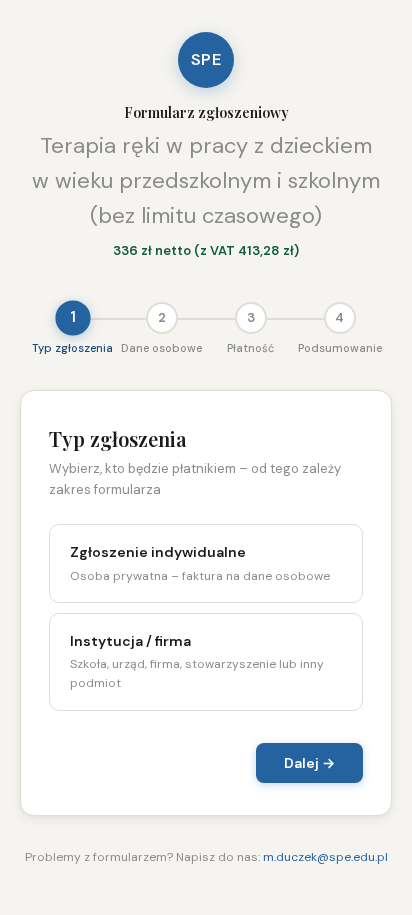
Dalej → (309, 763)
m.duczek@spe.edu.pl (325, 857)
